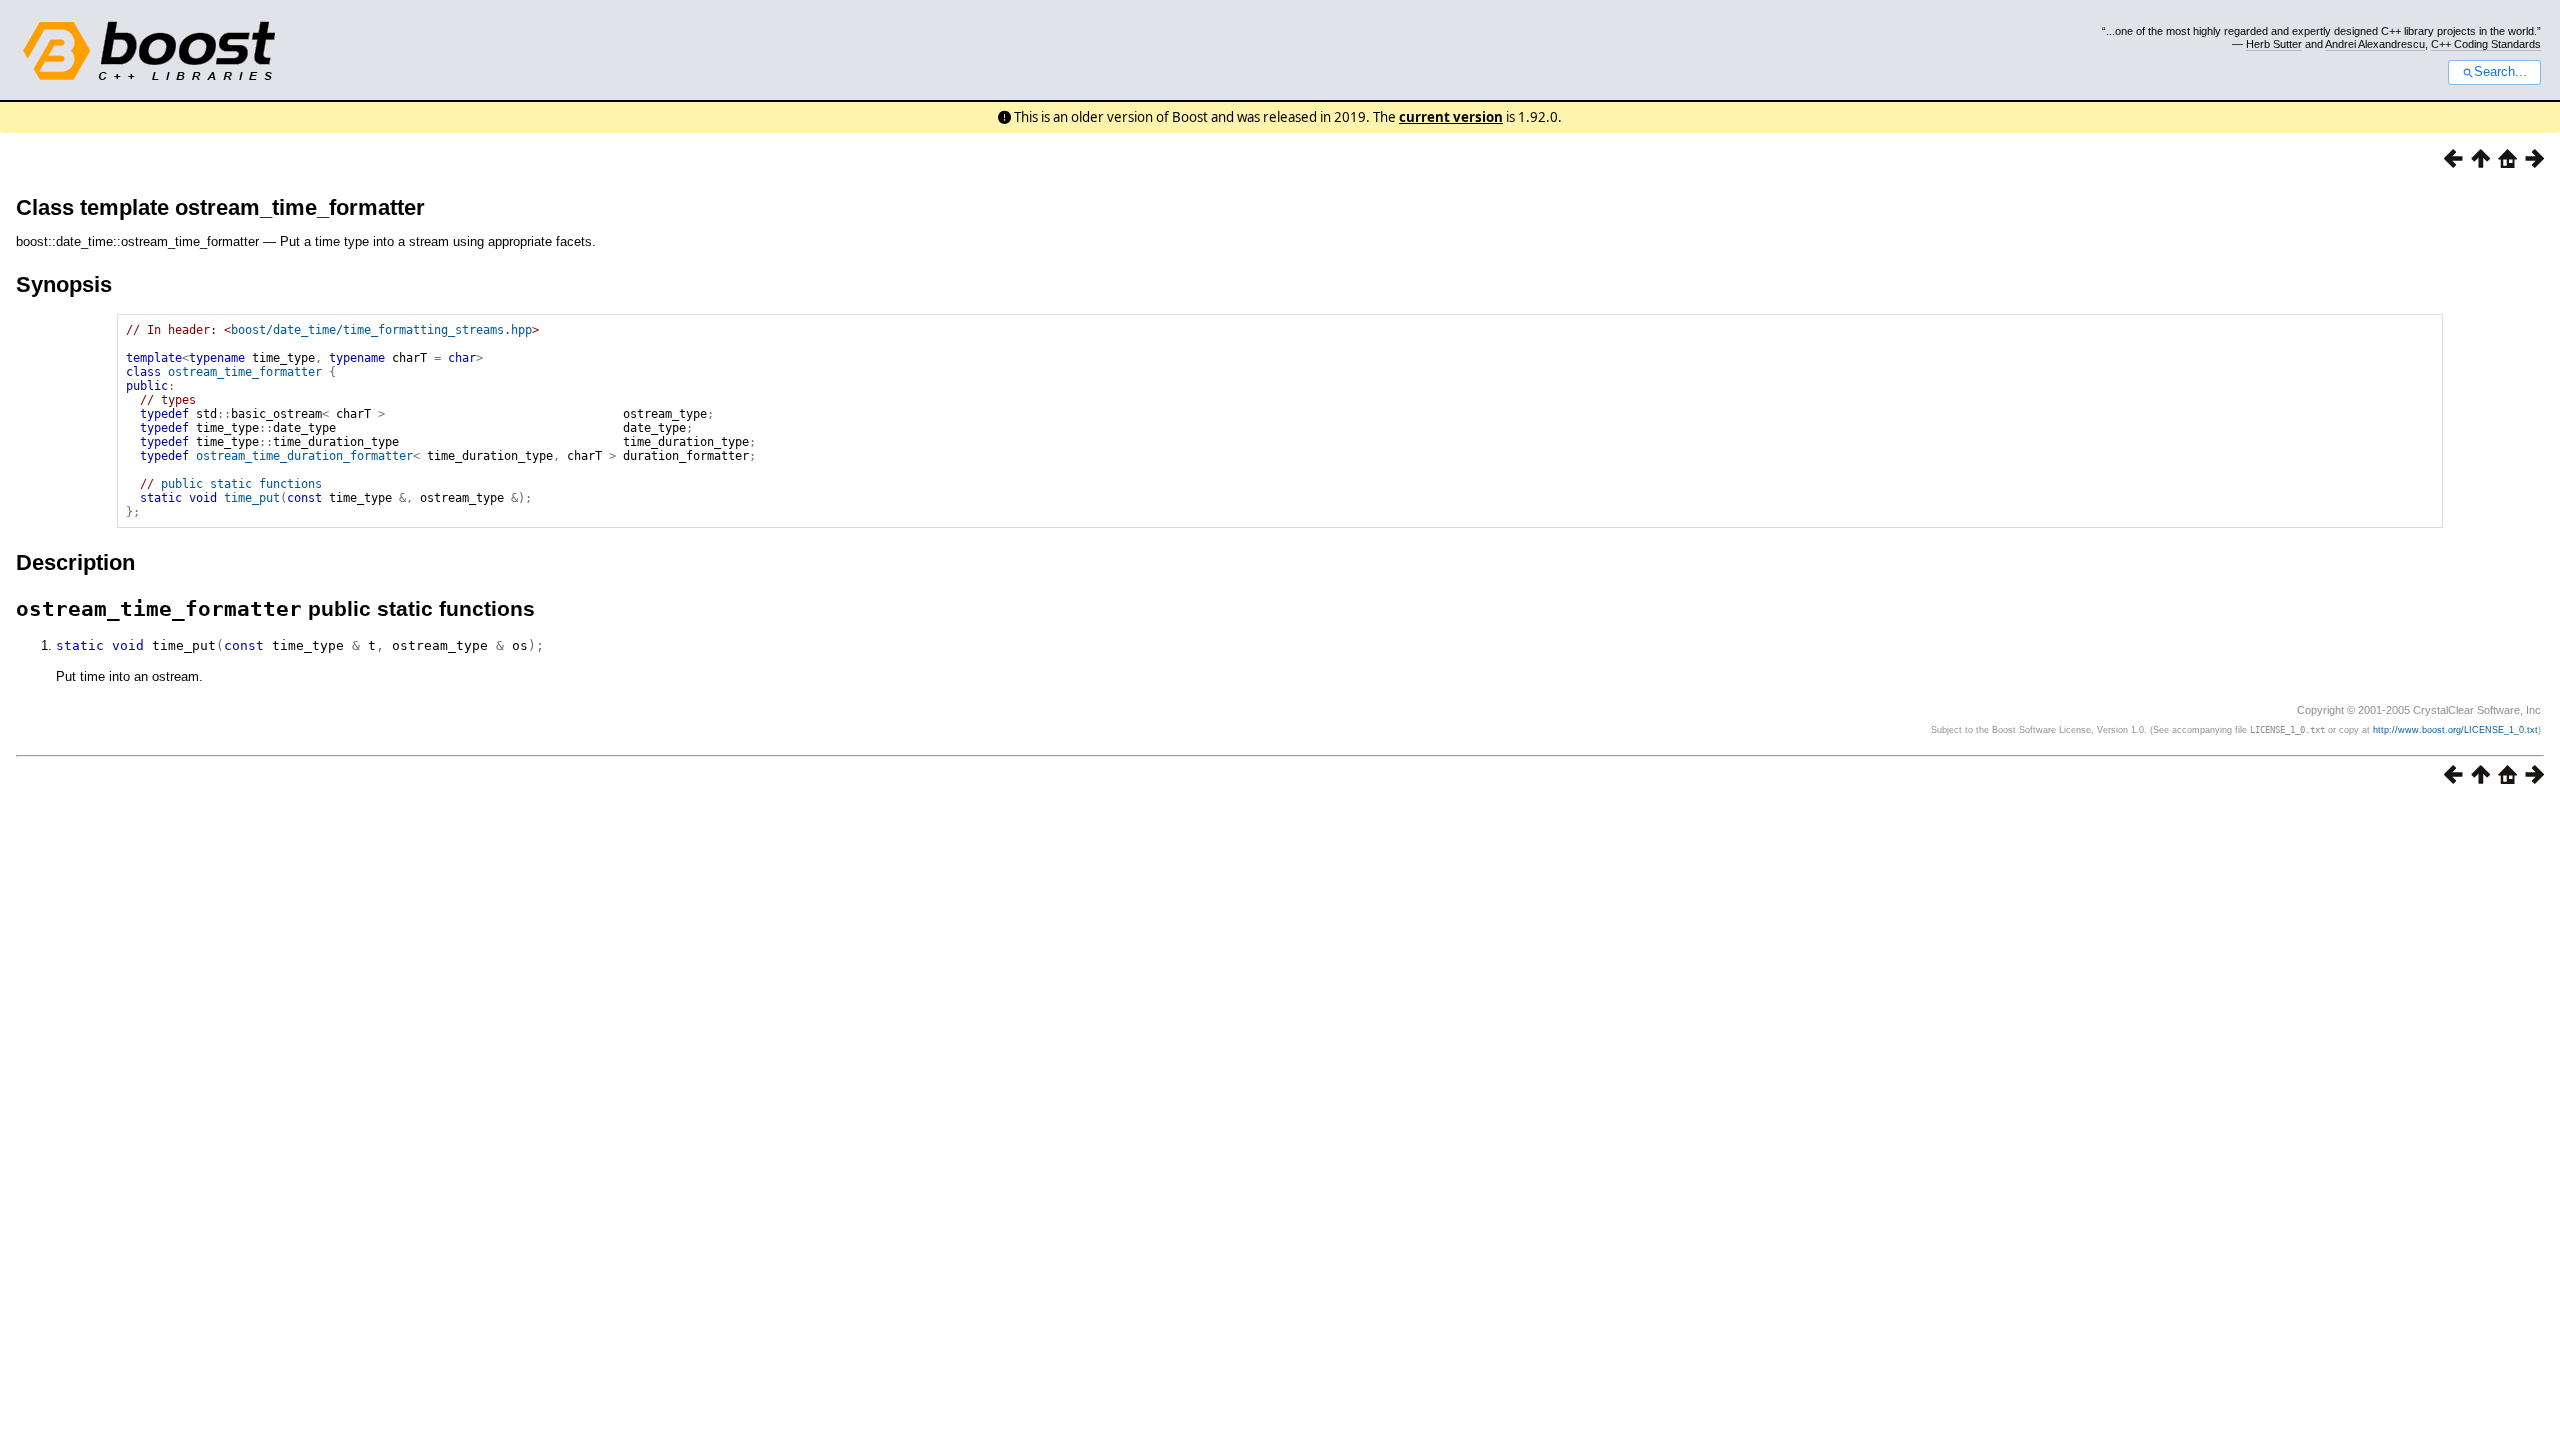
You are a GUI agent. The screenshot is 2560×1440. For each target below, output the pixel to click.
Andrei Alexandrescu (2375, 44)
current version (1451, 117)
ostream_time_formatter (245, 372)
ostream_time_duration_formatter (304, 456)
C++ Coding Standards (2486, 44)
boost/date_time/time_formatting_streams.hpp (381, 330)
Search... (2500, 72)
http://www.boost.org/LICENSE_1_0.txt (2455, 730)
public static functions (241, 484)
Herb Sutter (2274, 44)
